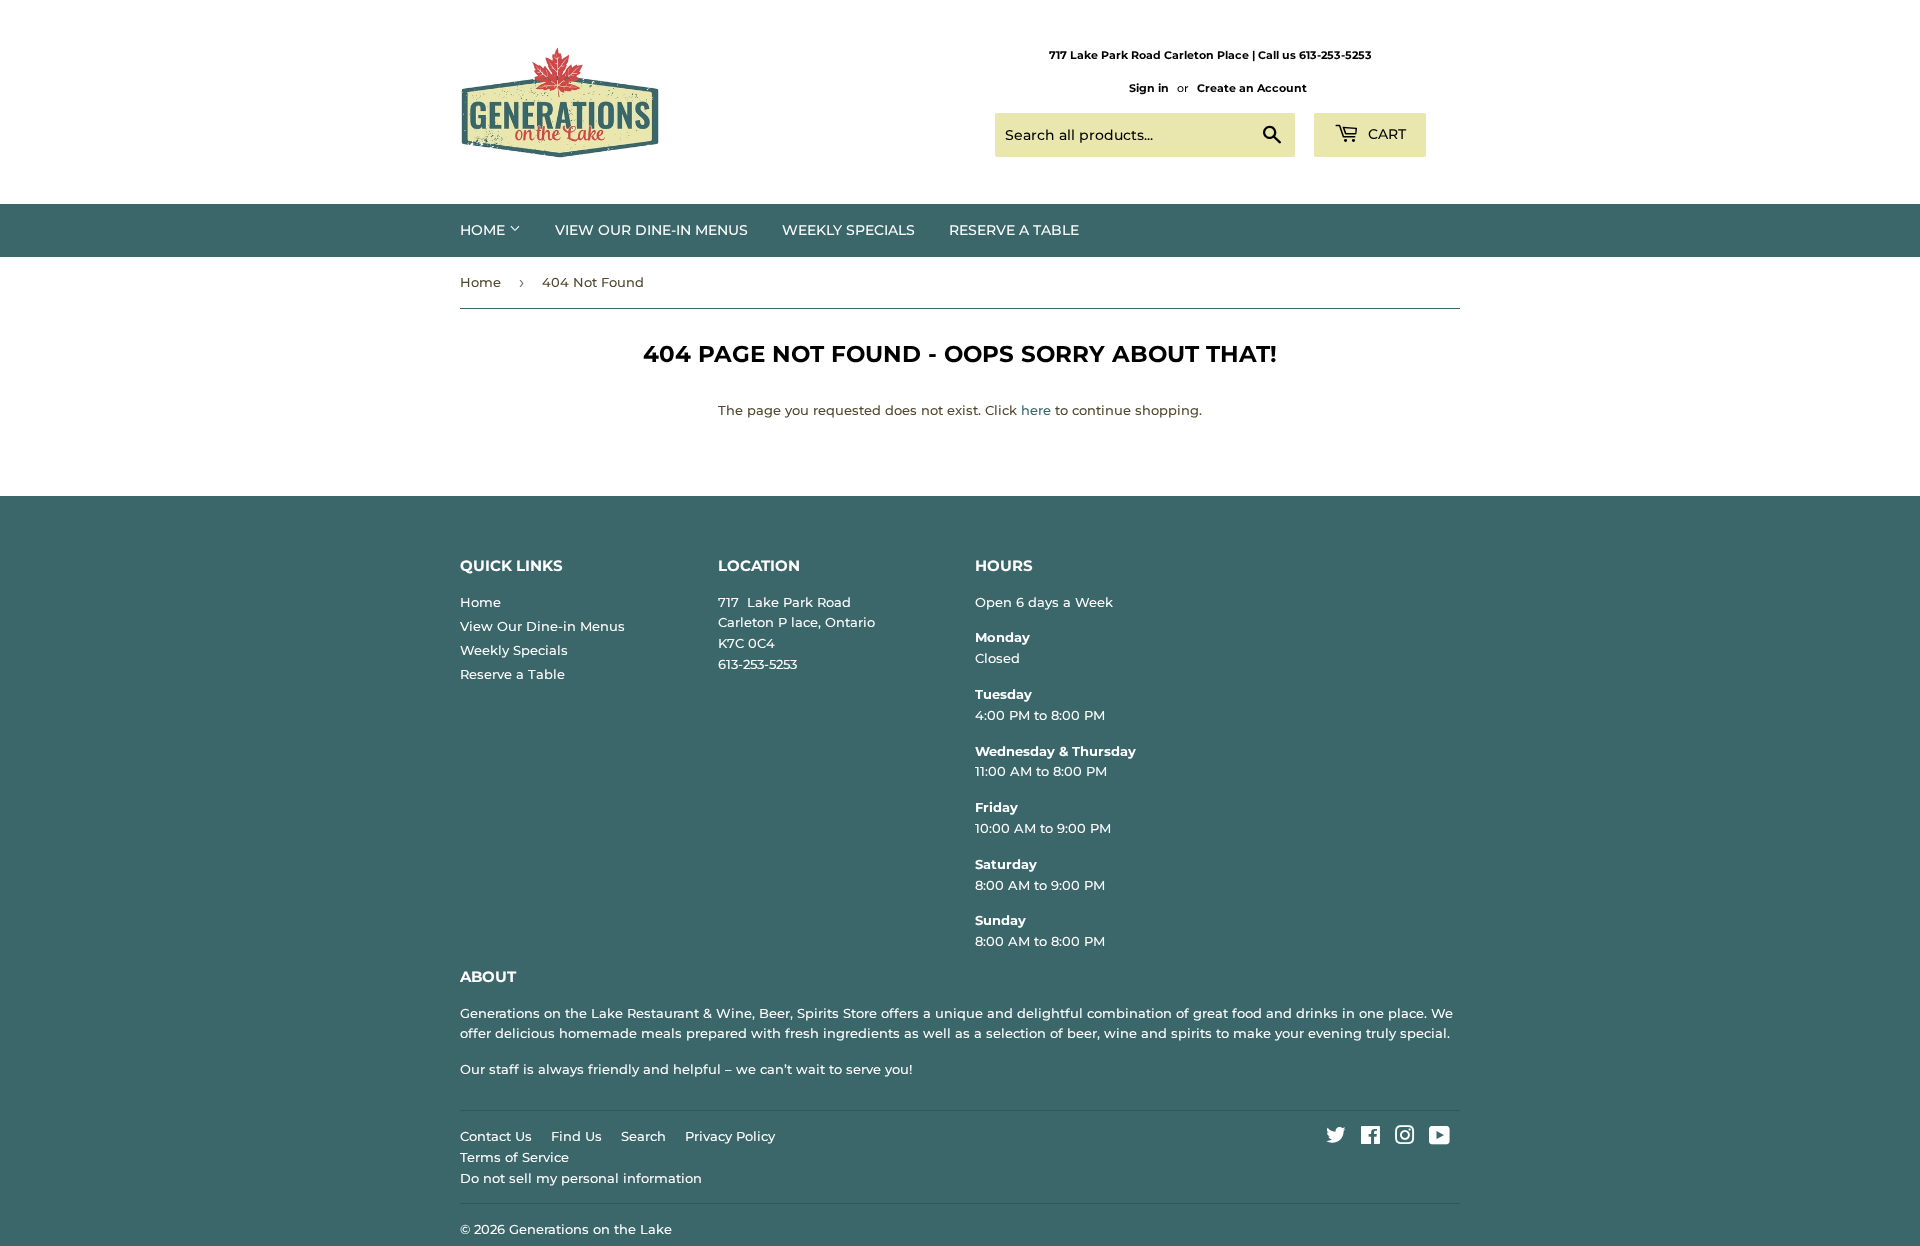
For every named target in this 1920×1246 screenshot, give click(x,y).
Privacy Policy (730, 1136)
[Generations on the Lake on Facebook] (1370, 1138)
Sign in (1149, 88)
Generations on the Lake (590, 1229)
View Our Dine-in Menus (651, 230)
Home (484, 230)
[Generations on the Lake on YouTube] (1439, 1138)
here (1036, 410)
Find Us (576, 1136)
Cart (1385, 134)
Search (643, 1136)
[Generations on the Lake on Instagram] (1405, 1138)
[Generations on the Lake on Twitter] (1336, 1138)
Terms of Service (514, 1157)
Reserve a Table (1014, 230)
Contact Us (496, 1136)
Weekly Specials (848, 230)
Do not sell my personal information (581, 1178)
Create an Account (1252, 88)
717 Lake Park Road (784, 602)
